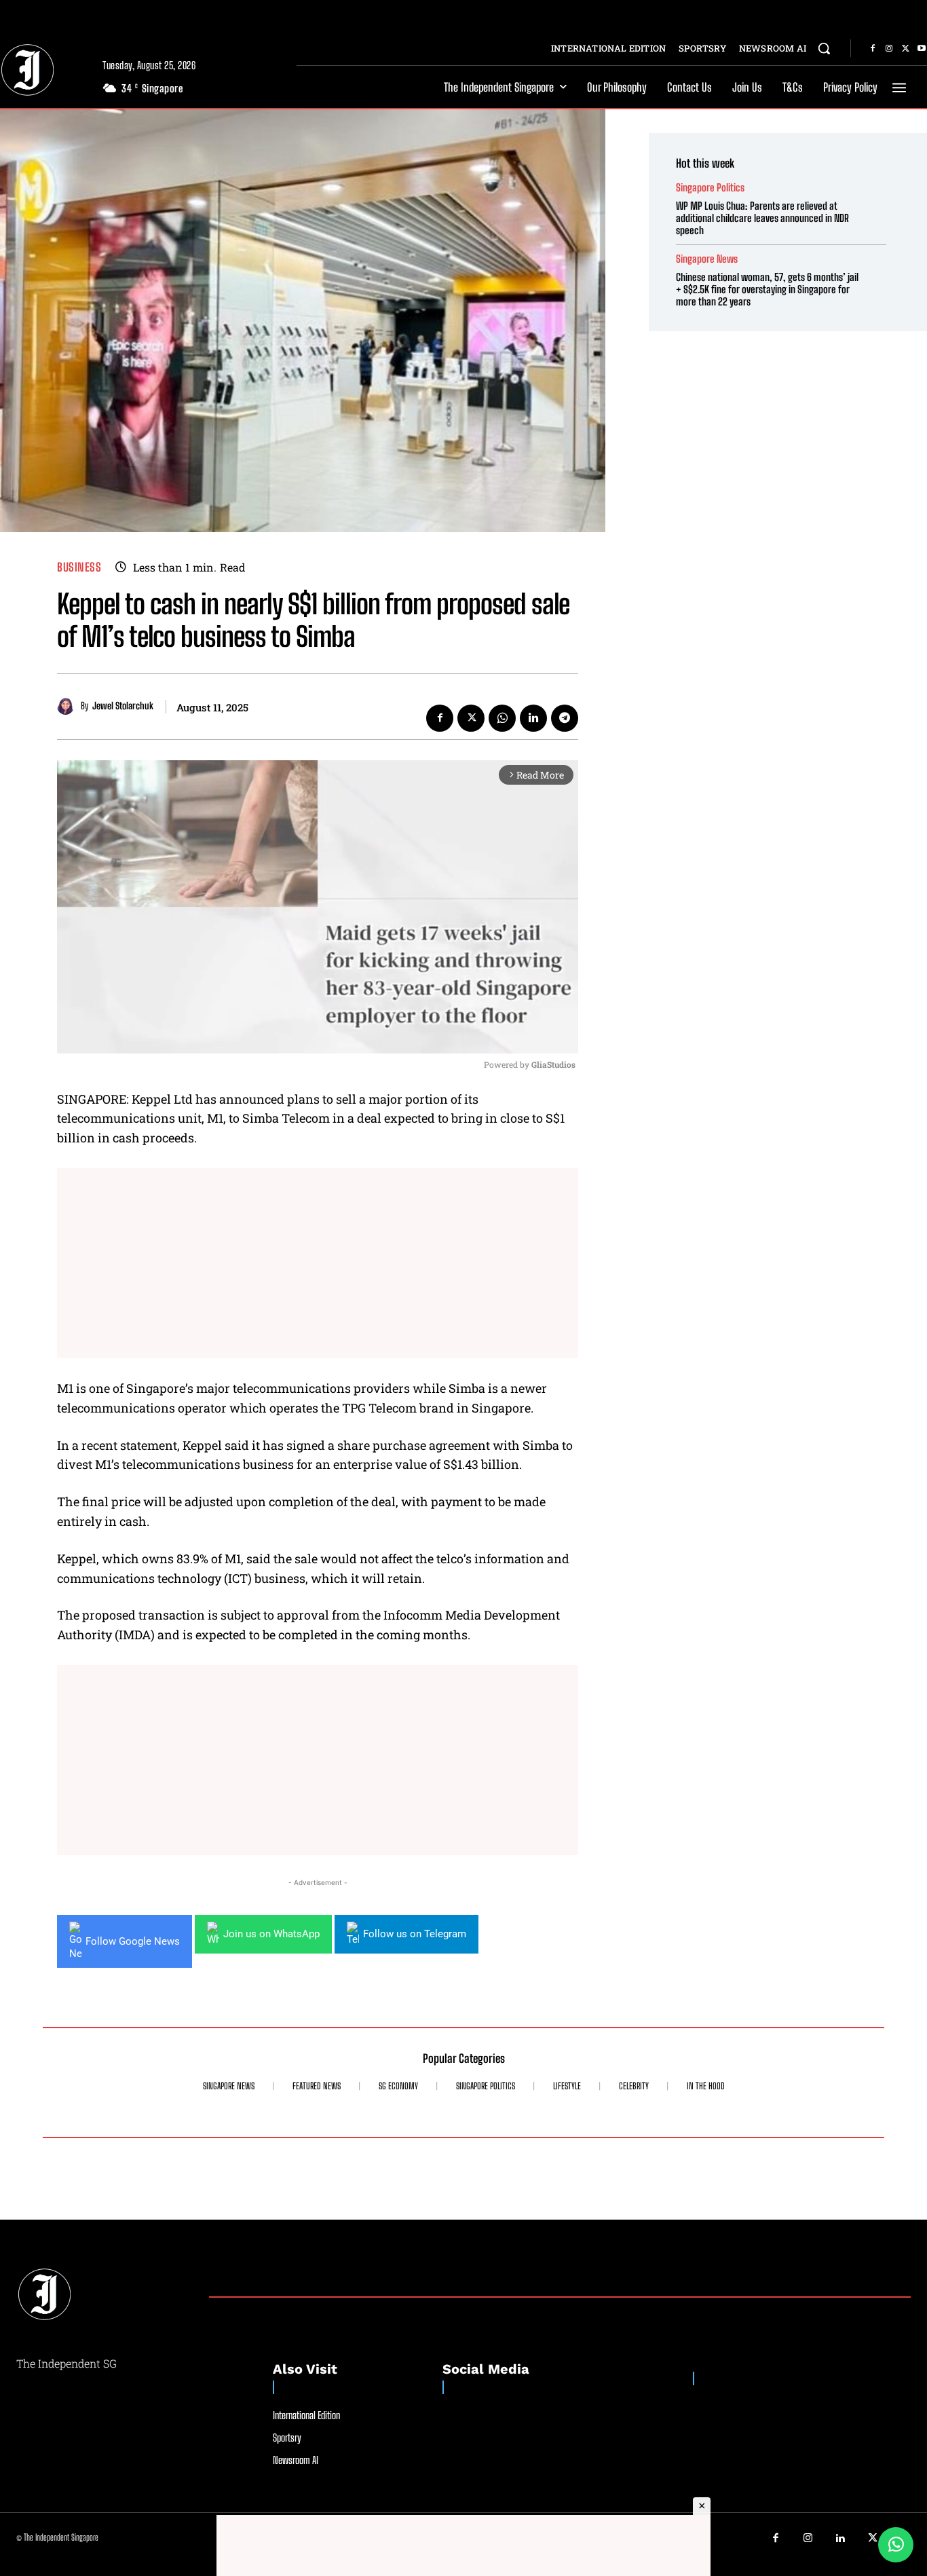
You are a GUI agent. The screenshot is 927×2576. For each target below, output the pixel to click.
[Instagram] (889, 49)
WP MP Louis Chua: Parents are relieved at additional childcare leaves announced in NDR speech (762, 218)
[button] (824, 48)
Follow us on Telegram (415, 1934)
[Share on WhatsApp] (896, 2545)
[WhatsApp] (502, 718)
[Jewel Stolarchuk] (69, 706)
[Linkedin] (533, 718)
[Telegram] (565, 718)
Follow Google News (133, 1941)
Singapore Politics (710, 188)
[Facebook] (873, 49)
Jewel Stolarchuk (123, 706)
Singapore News (707, 259)
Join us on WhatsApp (271, 1934)
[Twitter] (905, 49)
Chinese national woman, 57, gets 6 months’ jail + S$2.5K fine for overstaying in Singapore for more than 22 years (767, 289)
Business (79, 567)
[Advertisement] (318, 1263)
